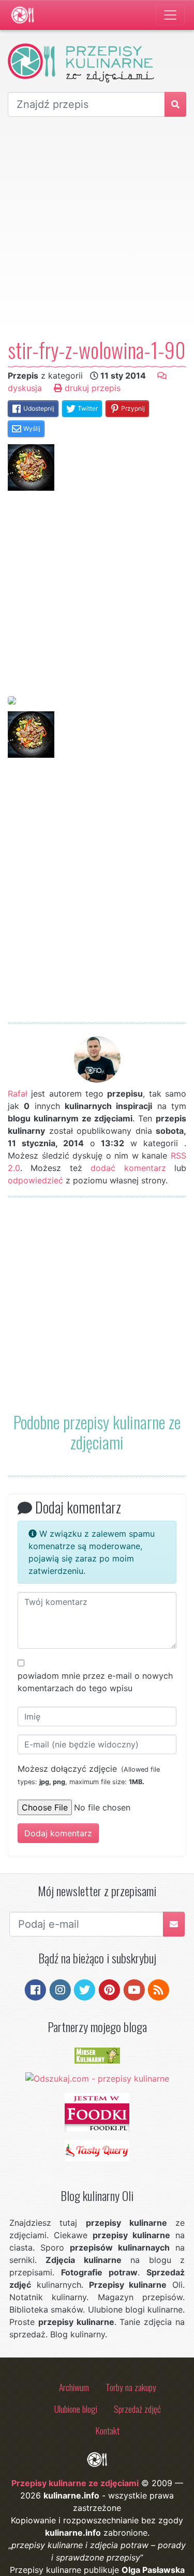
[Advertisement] (97, 227)
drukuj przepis (91, 388)
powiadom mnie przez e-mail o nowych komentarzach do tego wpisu (95, 1682)
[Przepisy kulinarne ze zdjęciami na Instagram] (60, 1989)
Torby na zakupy (131, 2387)
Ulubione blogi (76, 2409)
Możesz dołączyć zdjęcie (89, 1775)
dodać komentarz (128, 1168)
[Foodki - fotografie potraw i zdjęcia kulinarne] (97, 2112)
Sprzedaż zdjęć (137, 2409)
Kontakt (108, 2430)
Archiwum (74, 2387)
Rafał (18, 1094)
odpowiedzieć (35, 1180)
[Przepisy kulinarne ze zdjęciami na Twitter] (85, 1989)
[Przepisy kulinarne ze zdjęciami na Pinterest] (109, 1989)
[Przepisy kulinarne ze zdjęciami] (23, 15)
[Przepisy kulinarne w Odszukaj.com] (97, 2078)
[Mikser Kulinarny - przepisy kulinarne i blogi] (97, 2055)
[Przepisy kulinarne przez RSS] (159, 1989)
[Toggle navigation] (170, 15)
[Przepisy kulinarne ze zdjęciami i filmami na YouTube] (134, 1989)
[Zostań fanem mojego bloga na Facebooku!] (35, 1989)
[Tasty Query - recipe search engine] (97, 2150)
